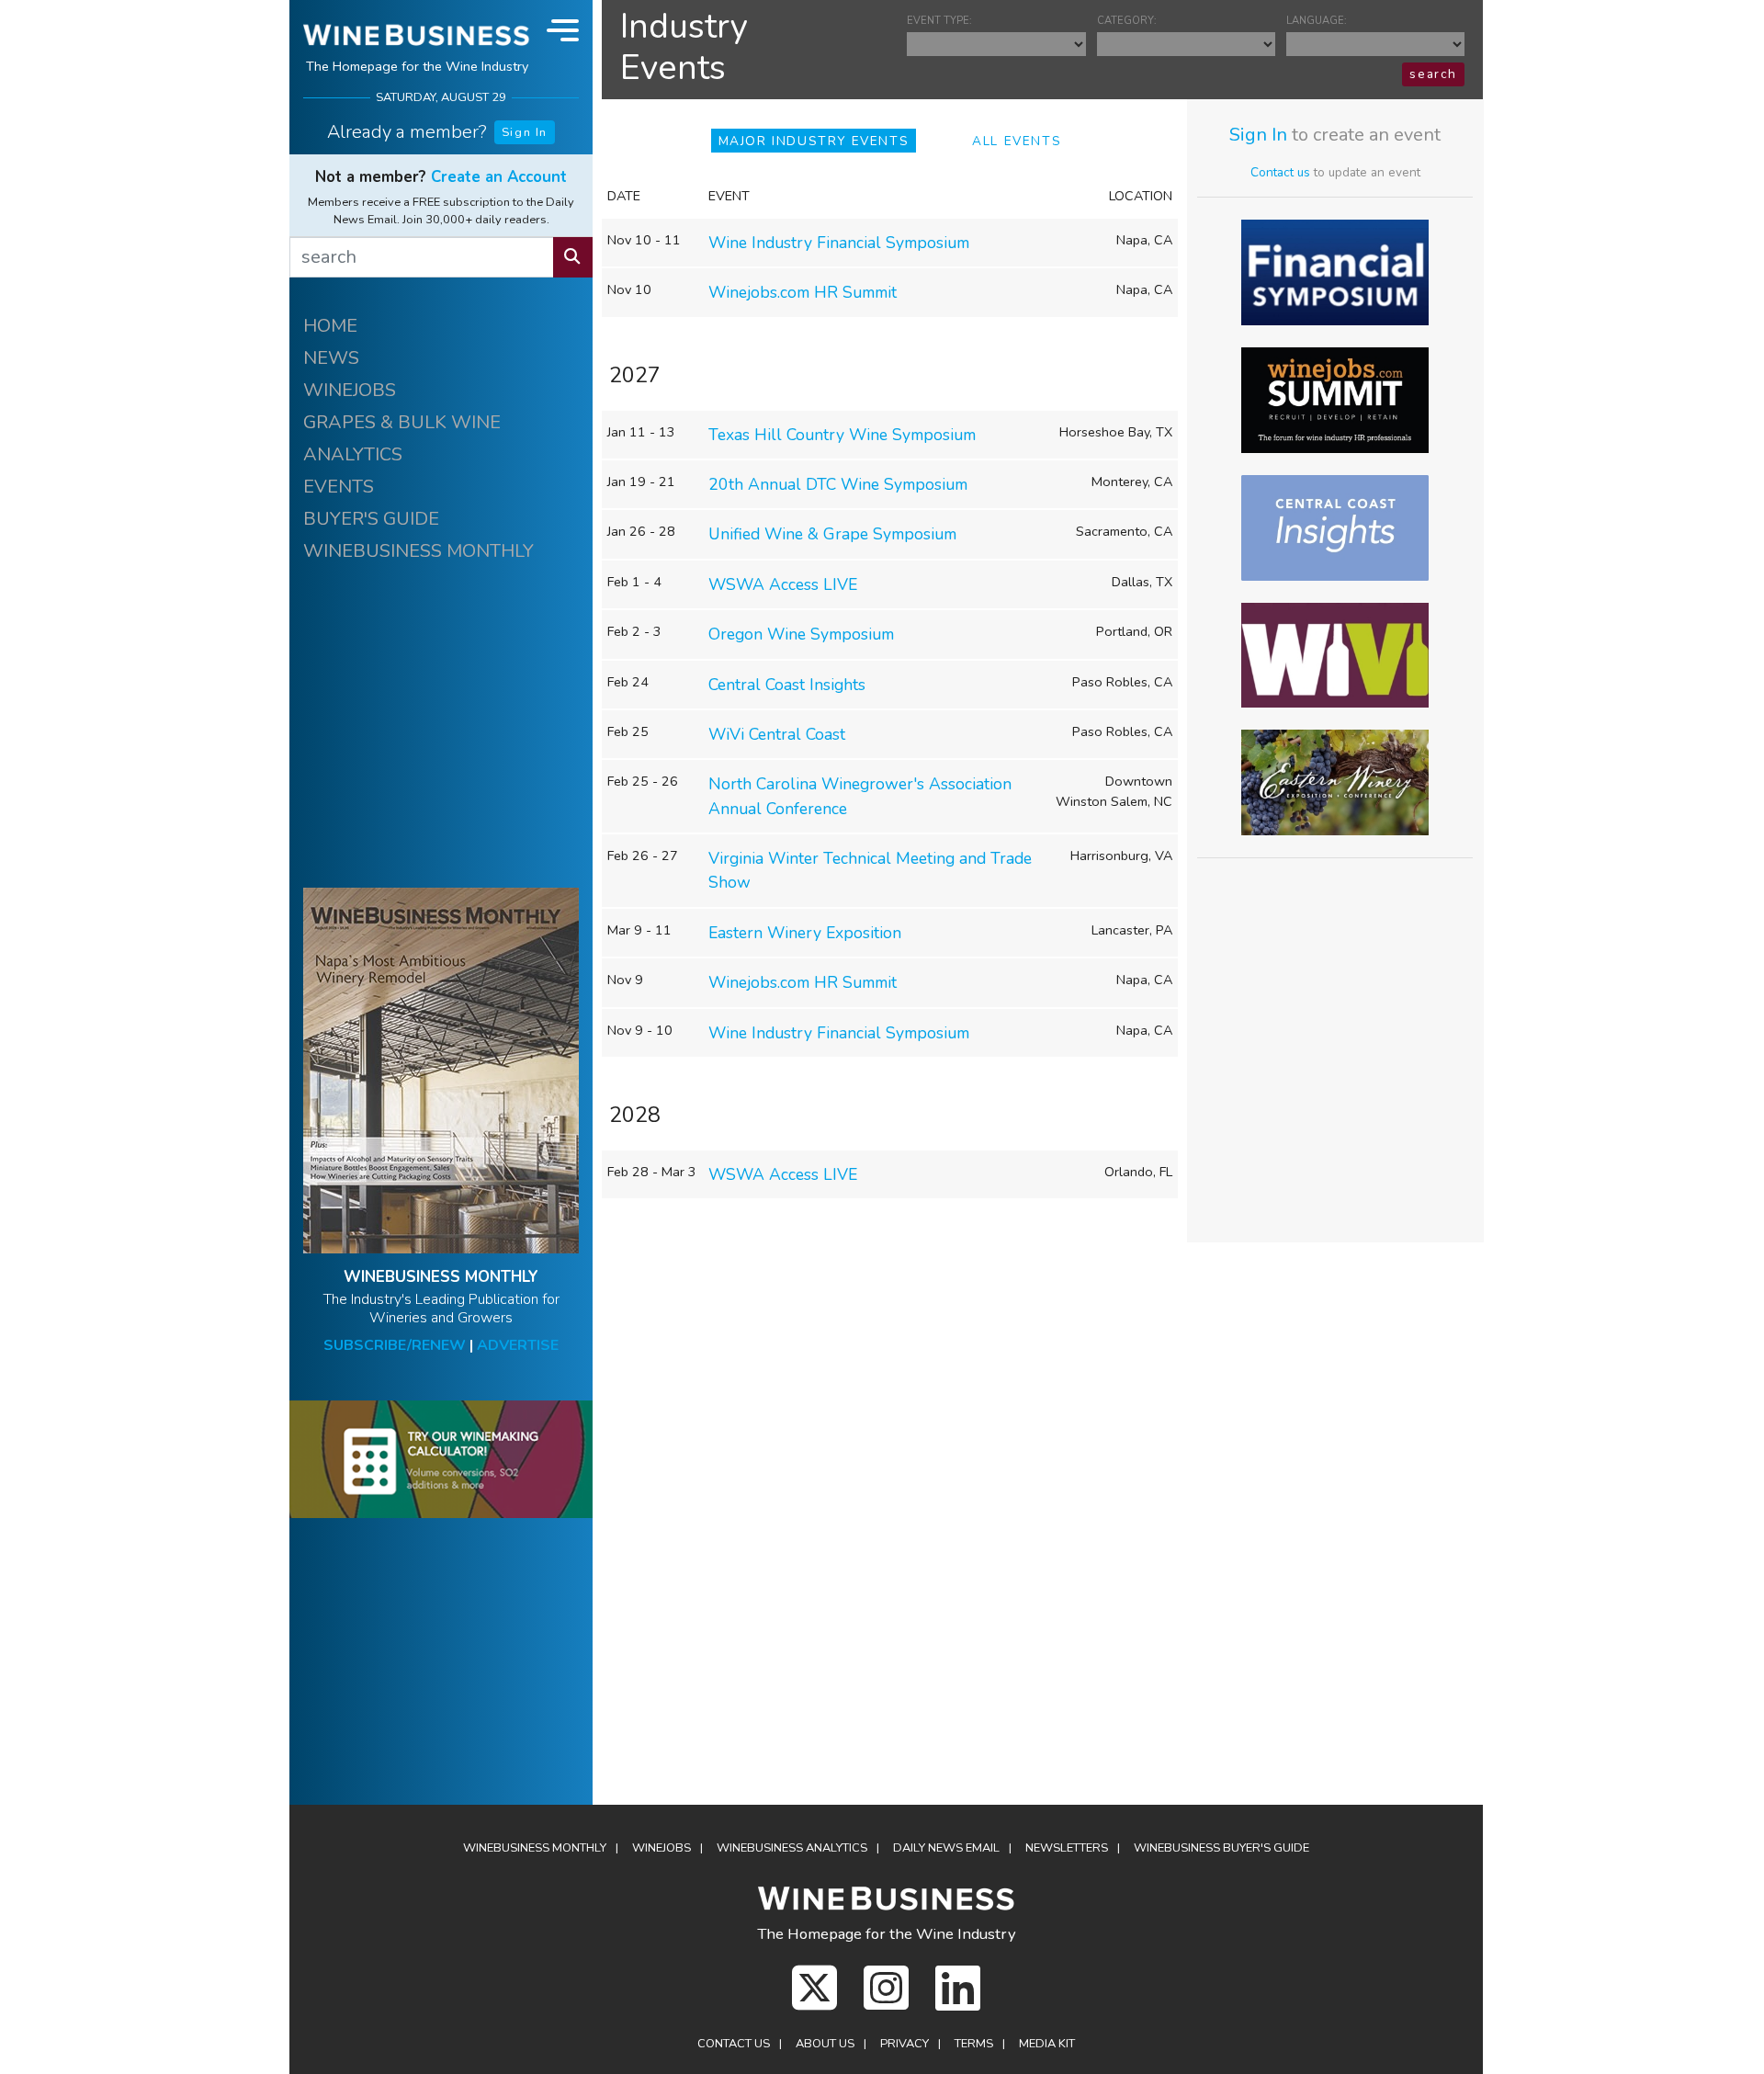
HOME (330, 326)
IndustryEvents (684, 47)
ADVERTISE (518, 1345)
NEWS (331, 358)
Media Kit (1047, 2044)
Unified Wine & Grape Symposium (832, 534)
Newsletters (1067, 1848)
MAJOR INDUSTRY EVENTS (814, 141)
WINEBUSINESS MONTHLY (418, 551)
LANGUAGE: (1317, 21)
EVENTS (339, 487)
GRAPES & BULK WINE (402, 422)
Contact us (1280, 172)
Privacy (905, 2044)
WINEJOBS (350, 390)
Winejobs (661, 1848)
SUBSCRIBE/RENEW (395, 1345)
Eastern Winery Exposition (805, 933)
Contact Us (734, 2044)
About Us (825, 2044)
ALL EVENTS (1017, 141)
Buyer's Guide (1221, 1848)
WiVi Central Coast (777, 734)
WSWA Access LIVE (783, 584)
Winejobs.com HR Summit (803, 292)
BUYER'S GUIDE (371, 519)
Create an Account (499, 177)
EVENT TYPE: (939, 21)
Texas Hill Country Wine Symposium (842, 435)
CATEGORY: (1127, 21)
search (1433, 74)
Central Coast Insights (787, 685)
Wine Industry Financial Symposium (839, 243)
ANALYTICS (353, 454)
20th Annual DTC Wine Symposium (838, 484)
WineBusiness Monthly (535, 1848)
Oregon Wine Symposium (801, 634)
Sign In (525, 132)
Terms (974, 2044)
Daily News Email (946, 1848)
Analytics (792, 1848)
